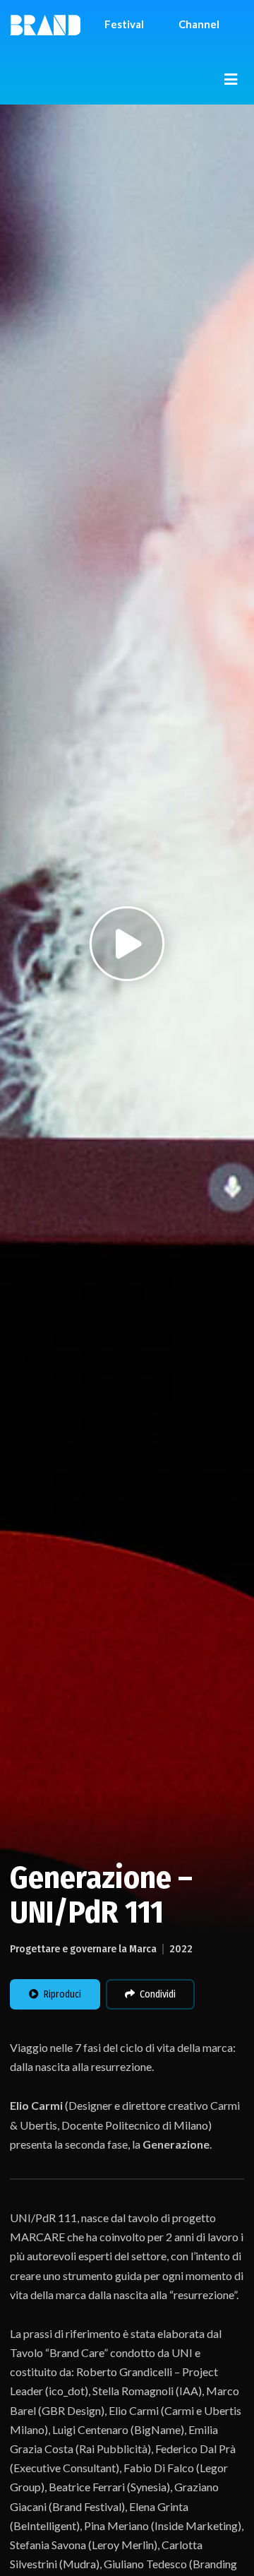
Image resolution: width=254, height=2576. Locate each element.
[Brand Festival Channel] (45, 24)
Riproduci (62, 1994)
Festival (124, 24)
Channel (199, 24)
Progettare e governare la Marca (83, 1949)
